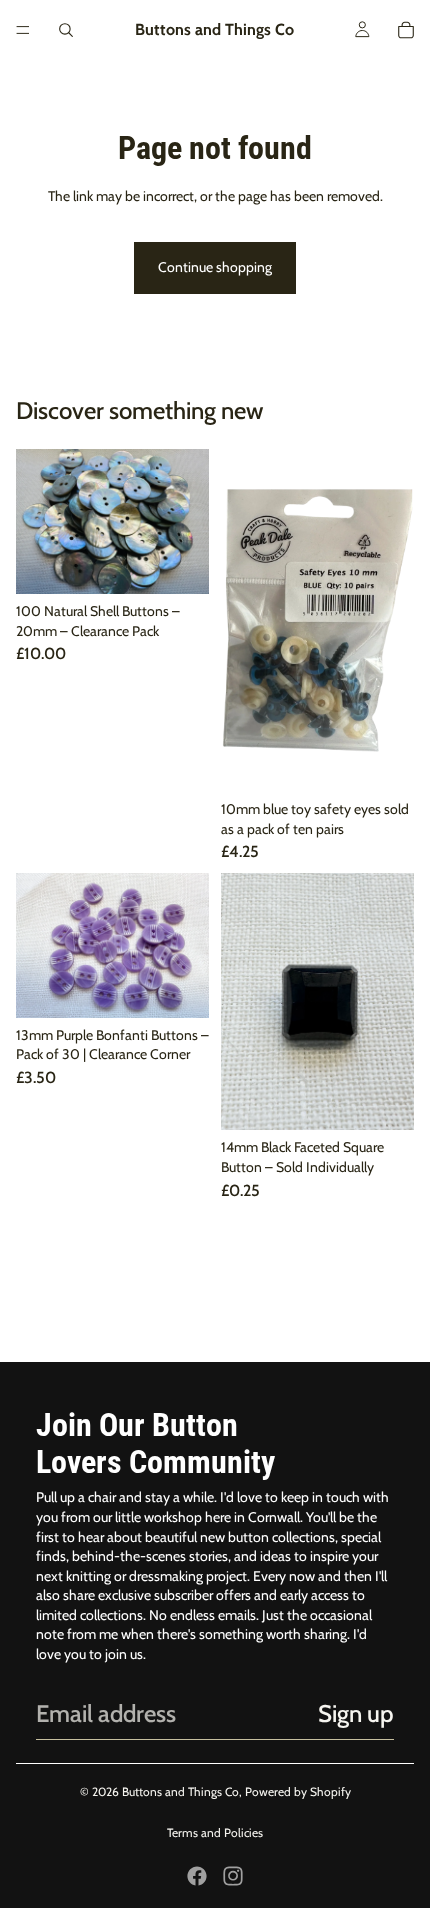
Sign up (356, 1713)
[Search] (66, 30)
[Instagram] (233, 1876)
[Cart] (406, 30)
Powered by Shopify (298, 1791)
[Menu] (23, 30)
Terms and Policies (215, 1832)
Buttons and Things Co (180, 1791)
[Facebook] (197, 1876)
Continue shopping (215, 267)
